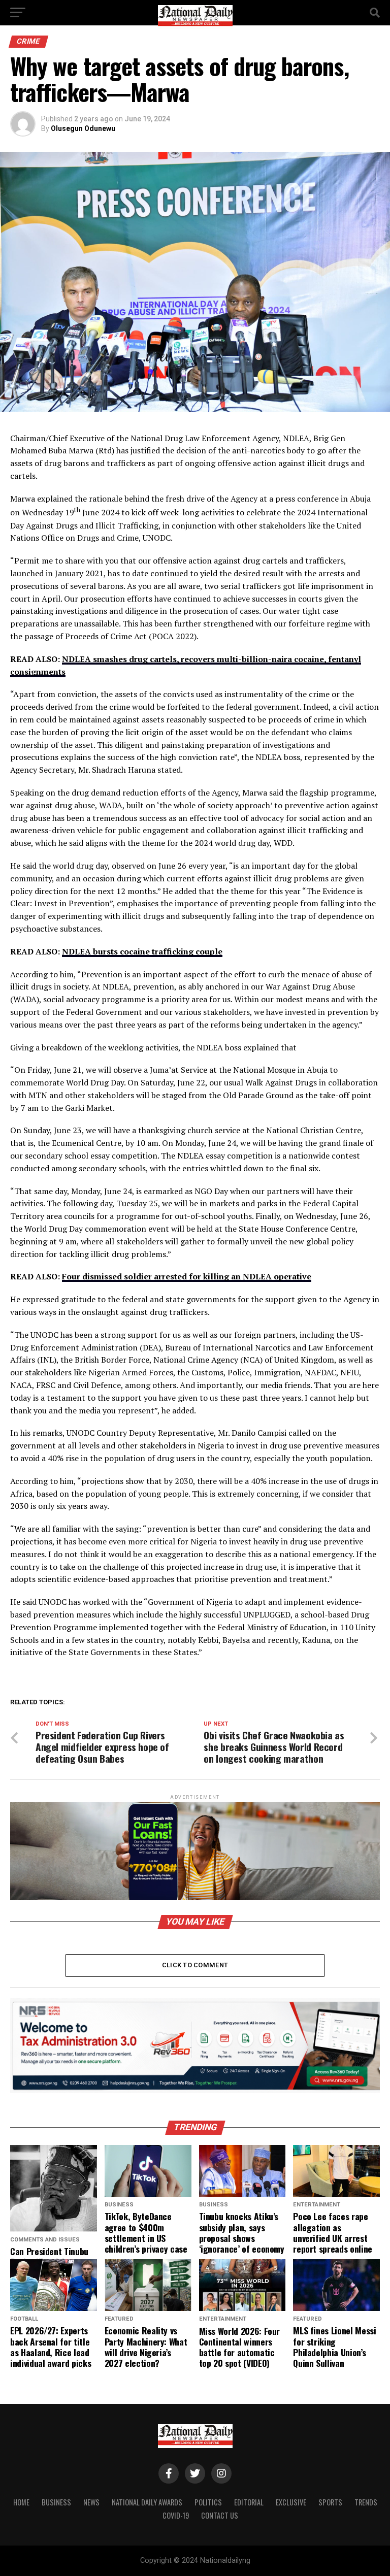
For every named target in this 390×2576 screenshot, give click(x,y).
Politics (208, 2502)
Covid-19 (176, 2515)
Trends (366, 2502)
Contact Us (220, 2515)
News (91, 2502)
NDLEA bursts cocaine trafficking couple (142, 951)
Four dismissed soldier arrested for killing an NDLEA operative (187, 1276)
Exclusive (291, 2502)
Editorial (249, 2502)
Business (56, 2502)
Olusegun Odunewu (83, 128)
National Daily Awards (147, 2502)
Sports (330, 2502)
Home (21, 2502)
